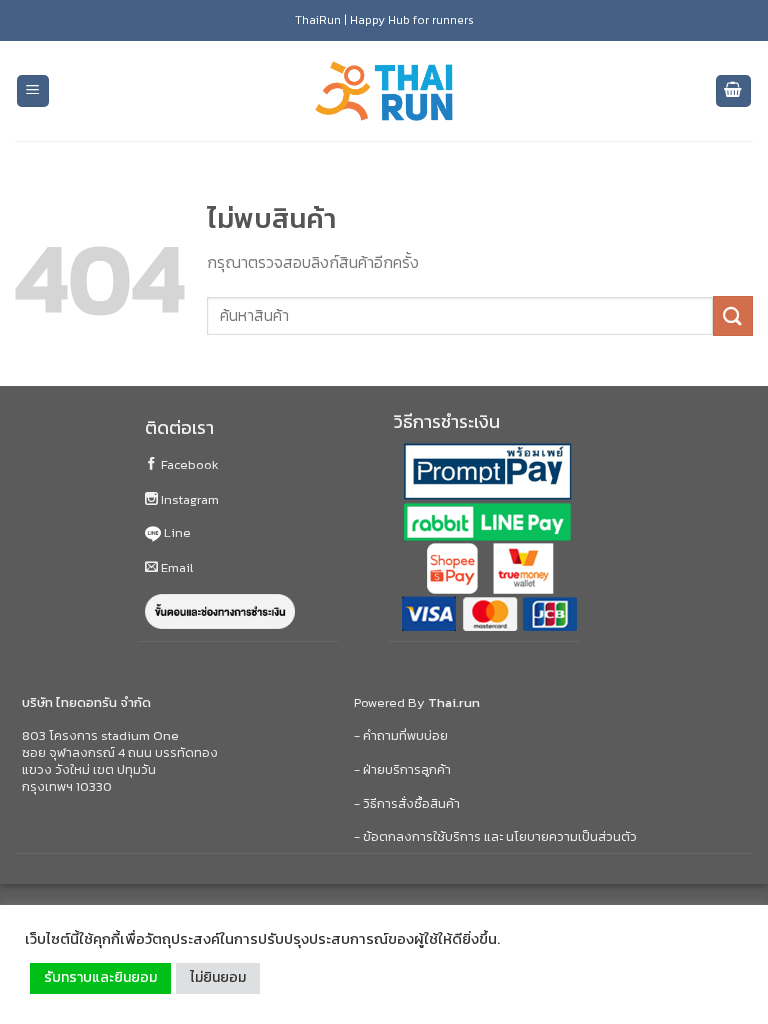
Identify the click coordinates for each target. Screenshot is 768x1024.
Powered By (417, 702)
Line (176, 532)
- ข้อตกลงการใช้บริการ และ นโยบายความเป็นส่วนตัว (495, 836)
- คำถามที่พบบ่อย (401, 735)
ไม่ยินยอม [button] (218, 977)
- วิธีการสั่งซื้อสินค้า (407, 803)
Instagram (188, 499)
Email (175, 567)
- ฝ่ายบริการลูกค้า (402, 769)
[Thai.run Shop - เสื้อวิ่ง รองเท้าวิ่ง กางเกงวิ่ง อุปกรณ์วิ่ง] (384, 91)
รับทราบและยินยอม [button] (100, 977)
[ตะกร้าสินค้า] (734, 91)
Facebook (188, 464)
